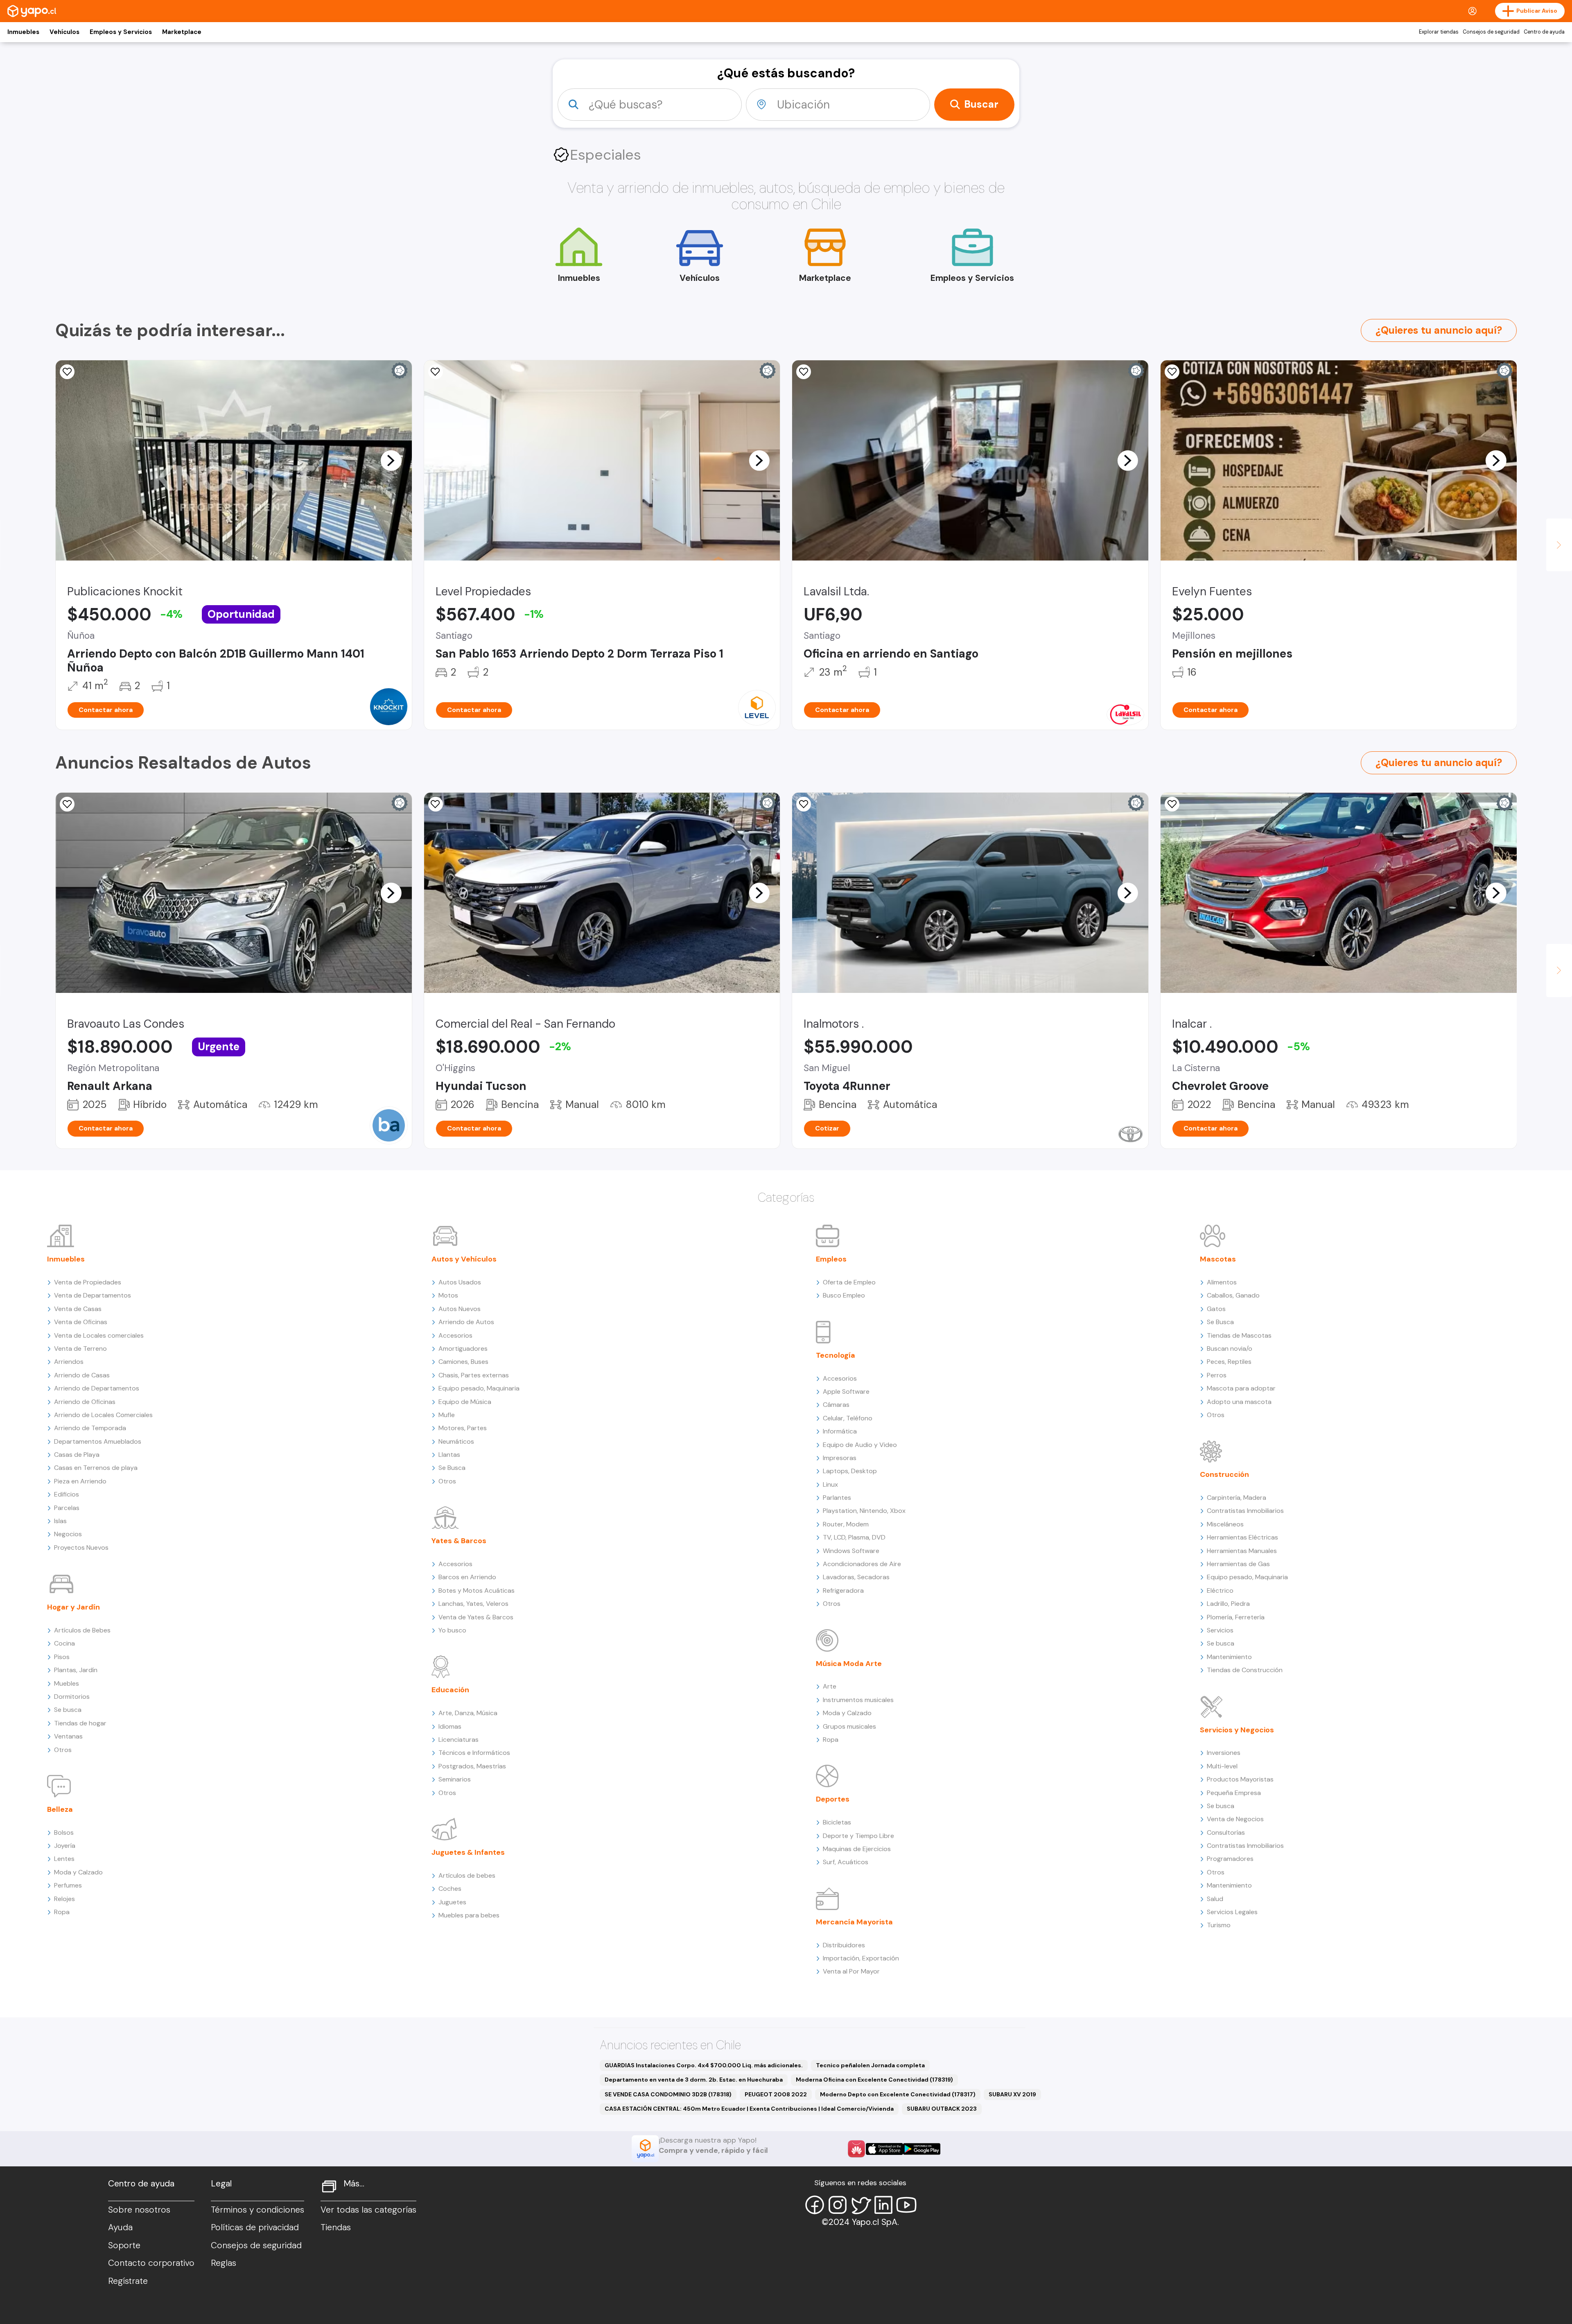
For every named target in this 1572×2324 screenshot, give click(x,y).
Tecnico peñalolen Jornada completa (870, 2065)
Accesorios (455, 1335)
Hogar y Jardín (73, 1607)
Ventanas (68, 1736)
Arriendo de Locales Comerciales (103, 1415)
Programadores (1230, 1859)
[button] (391, 460)
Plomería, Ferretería (1236, 1617)
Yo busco (452, 1630)
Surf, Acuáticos (846, 1862)
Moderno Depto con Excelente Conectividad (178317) (898, 2094)
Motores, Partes (463, 1428)
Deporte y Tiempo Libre (858, 1836)
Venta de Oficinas (81, 1322)
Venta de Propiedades (88, 1282)
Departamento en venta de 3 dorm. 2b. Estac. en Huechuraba (694, 2080)
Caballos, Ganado (1233, 1295)
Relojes (64, 1899)
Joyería (65, 1846)
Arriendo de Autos (466, 1322)
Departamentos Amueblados (98, 1441)
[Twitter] (861, 2205)
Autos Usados (460, 1282)
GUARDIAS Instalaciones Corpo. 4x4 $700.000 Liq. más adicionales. (704, 2065)
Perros (1217, 1375)
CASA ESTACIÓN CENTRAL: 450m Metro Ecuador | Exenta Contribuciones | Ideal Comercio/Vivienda (749, 2109)
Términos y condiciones (257, 2210)
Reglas (224, 2263)
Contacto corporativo (151, 2263)
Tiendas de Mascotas (1239, 1335)
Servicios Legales (1232, 1912)
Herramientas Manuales (1242, 1551)
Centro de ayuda (1544, 32)
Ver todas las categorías (368, 2210)
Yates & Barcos (459, 1541)
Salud (1215, 1899)
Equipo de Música (465, 1402)
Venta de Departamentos (93, 1295)
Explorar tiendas (1439, 32)
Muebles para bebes (469, 1915)
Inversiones (1224, 1753)
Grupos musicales (849, 1726)
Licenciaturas (458, 1740)
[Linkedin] (883, 2205)
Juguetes (452, 1902)
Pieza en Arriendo (80, 1481)
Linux (830, 1484)
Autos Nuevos (460, 1309)
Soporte (124, 2245)
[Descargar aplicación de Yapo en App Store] (884, 2149)
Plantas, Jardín (76, 1670)
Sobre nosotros (139, 2210)
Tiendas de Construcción (1245, 1670)
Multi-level (1222, 1766)
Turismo (1219, 1925)
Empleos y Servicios (121, 32)
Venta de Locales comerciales (99, 1335)
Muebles (67, 1683)
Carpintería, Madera (1237, 1498)
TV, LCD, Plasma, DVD (854, 1537)
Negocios (68, 1534)
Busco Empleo (844, 1295)
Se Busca (452, 1468)
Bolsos (64, 1832)
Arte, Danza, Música (468, 1713)
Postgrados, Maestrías (472, 1766)
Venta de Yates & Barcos (476, 1617)
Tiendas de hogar (80, 1723)
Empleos (831, 1259)
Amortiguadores (463, 1349)
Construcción (1224, 1474)
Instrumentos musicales (858, 1700)
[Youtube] (906, 2205)
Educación (450, 1690)
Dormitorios (72, 1697)
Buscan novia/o (1230, 1349)
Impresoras (840, 1458)
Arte (830, 1686)
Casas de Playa (77, 1455)
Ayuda (120, 2227)
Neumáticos (456, 1441)
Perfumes (68, 1885)
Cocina (64, 1643)
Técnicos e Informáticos (474, 1753)
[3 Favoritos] (1172, 804)
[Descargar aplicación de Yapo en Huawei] (856, 2149)
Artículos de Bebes (82, 1630)
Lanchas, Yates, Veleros (473, 1604)
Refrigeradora (843, 1590)
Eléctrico (1220, 1590)
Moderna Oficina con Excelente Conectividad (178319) (874, 2080)
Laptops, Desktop (850, 1471)
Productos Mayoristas (1240, 1779)
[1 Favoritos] (67, 372)
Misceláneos (1225, 1524)
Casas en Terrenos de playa (96, 1468)
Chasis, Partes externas (474, 1375)
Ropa (62, 1912)
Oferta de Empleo (849, 1282)
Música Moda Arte (849, 1664)
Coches (450, 1889)
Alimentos (1222, 1282)
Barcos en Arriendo (467, 1577)
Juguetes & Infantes (468, 1852)
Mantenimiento (1229, 1657)
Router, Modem (846, 1524)
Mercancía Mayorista (854, 1922)
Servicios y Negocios (1237, 1730)
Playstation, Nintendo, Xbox (864, 1511)
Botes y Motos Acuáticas (477, 1590)
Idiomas (450, 1726)
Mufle (447, 1415)
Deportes (833, 1799)
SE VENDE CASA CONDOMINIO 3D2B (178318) (668, 2094)
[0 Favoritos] (804, 372)
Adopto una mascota (1239, 1402)
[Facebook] (815, 2205)
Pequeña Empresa (1234, 1793)
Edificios (67, 1494)
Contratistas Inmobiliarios (1245, 1511)
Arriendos (69, 1362)
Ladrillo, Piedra (1228, 1604)
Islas (60, 1521)
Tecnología (836, 1355)
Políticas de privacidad (255, 2227)
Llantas (449, 1455)
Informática (840, 1431)
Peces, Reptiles (1229, 1362)
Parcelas (67, 1508)
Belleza (60, 1809)
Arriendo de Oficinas (85, 1402)
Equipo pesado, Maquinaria (479, 1388)
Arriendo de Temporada (90, 1428)
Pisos (62, 1657)
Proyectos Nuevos (81, 1547)
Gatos (1216, 1309)
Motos (448, 1295)
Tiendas (336, 2227)
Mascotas (1218, 1259)
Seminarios (455, 1779)
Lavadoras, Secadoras (856, 1577)
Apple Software (846, 1391)
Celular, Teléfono (848, 1418)
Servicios (1220, 1630)
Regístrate (128, 2281)
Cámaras (836, 1405)
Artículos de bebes (467, 1875)
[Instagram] (838, 2205)
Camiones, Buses (463, 1362)
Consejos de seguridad (1491, 32)
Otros (63, 1750)
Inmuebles (23, 32)
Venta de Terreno (80, 1349)
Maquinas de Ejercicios (857, 1849)
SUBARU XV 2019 (1012, 2094)
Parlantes (837, 1498)
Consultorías (1226, 1832)
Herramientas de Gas (1238, 1564)
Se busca (68, 1710)
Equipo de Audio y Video (860, 1445)
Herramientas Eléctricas (1242, 1537)
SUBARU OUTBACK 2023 (942, 2109)
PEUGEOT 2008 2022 (776, 2094)
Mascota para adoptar (1241, 1388)
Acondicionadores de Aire (862, 1564)
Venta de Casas (78, 1309)
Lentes (64, 1859)
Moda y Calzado (78, 1872)
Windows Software (851, 1551)
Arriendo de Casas (82, 1375)
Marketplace (182, 32)
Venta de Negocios (1235, 1819)
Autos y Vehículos (464, 1259)
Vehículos (64, 32)
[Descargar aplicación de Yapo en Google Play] (922, 2149)
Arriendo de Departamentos (97, 1388)
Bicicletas (837, 1822)
